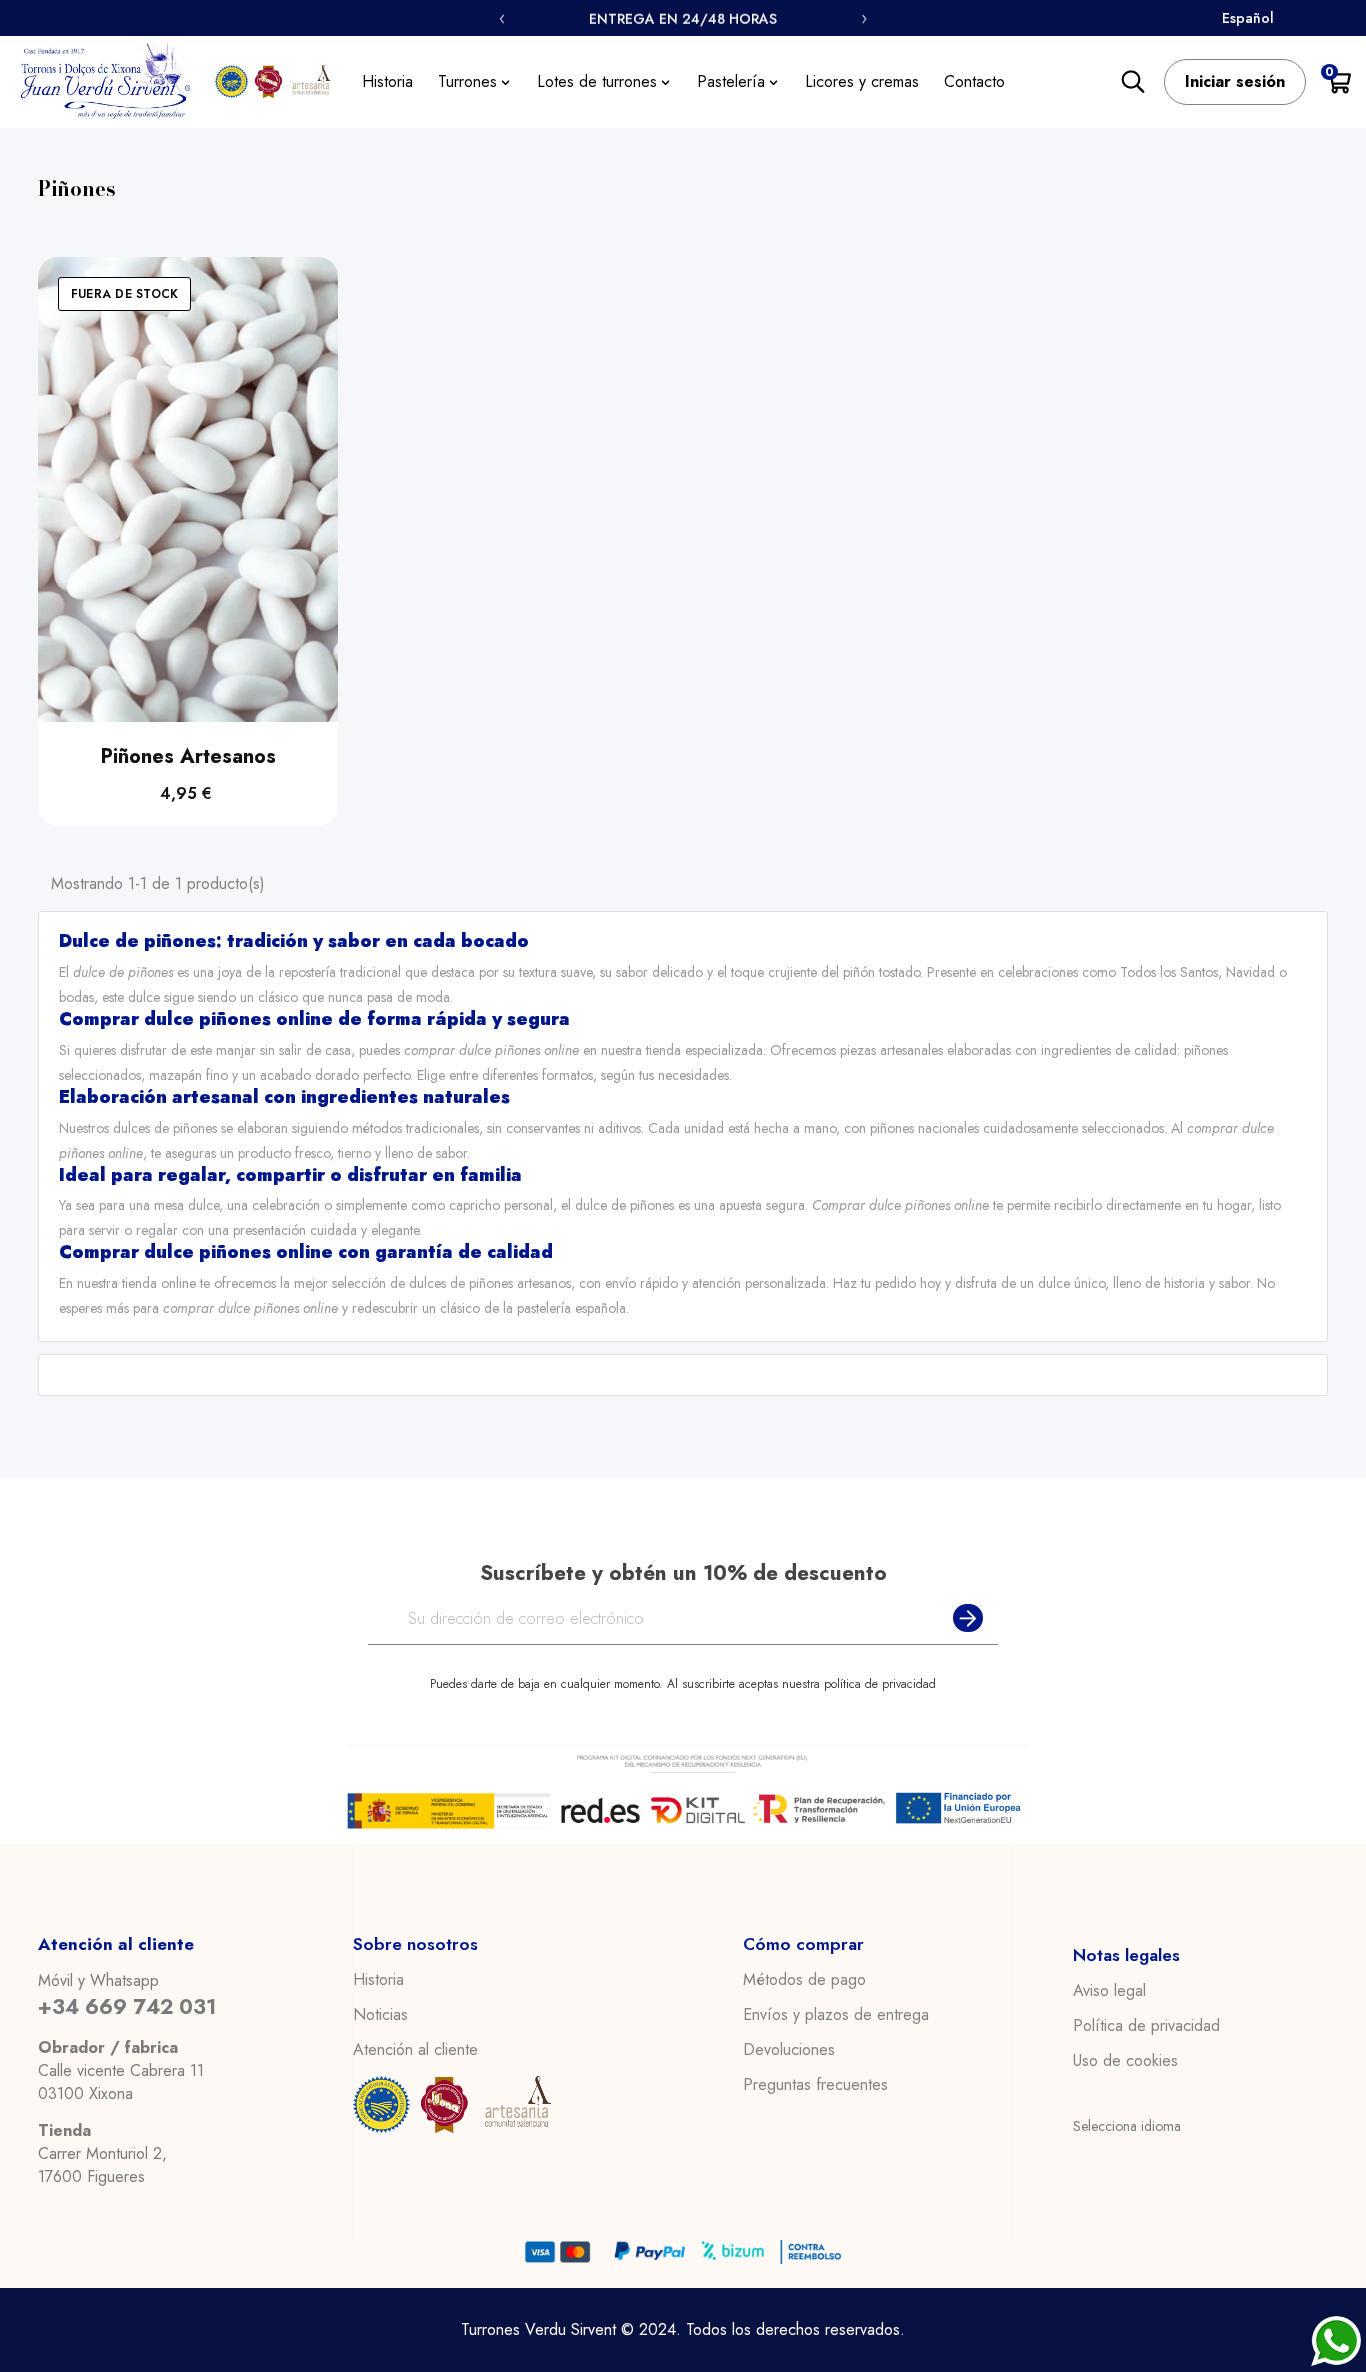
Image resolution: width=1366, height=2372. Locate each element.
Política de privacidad (1146, 2026)
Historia (378, 1980)
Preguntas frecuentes (815, 2085)
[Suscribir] (964, 1618)
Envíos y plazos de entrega (836, 2015)
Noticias (380, 2015)
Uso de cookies (1125, 2061)
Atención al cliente (415, 2050)
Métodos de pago (804, 1980)
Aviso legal (1109, 1991)
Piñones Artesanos (188, 756)
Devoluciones (789, 2050)
